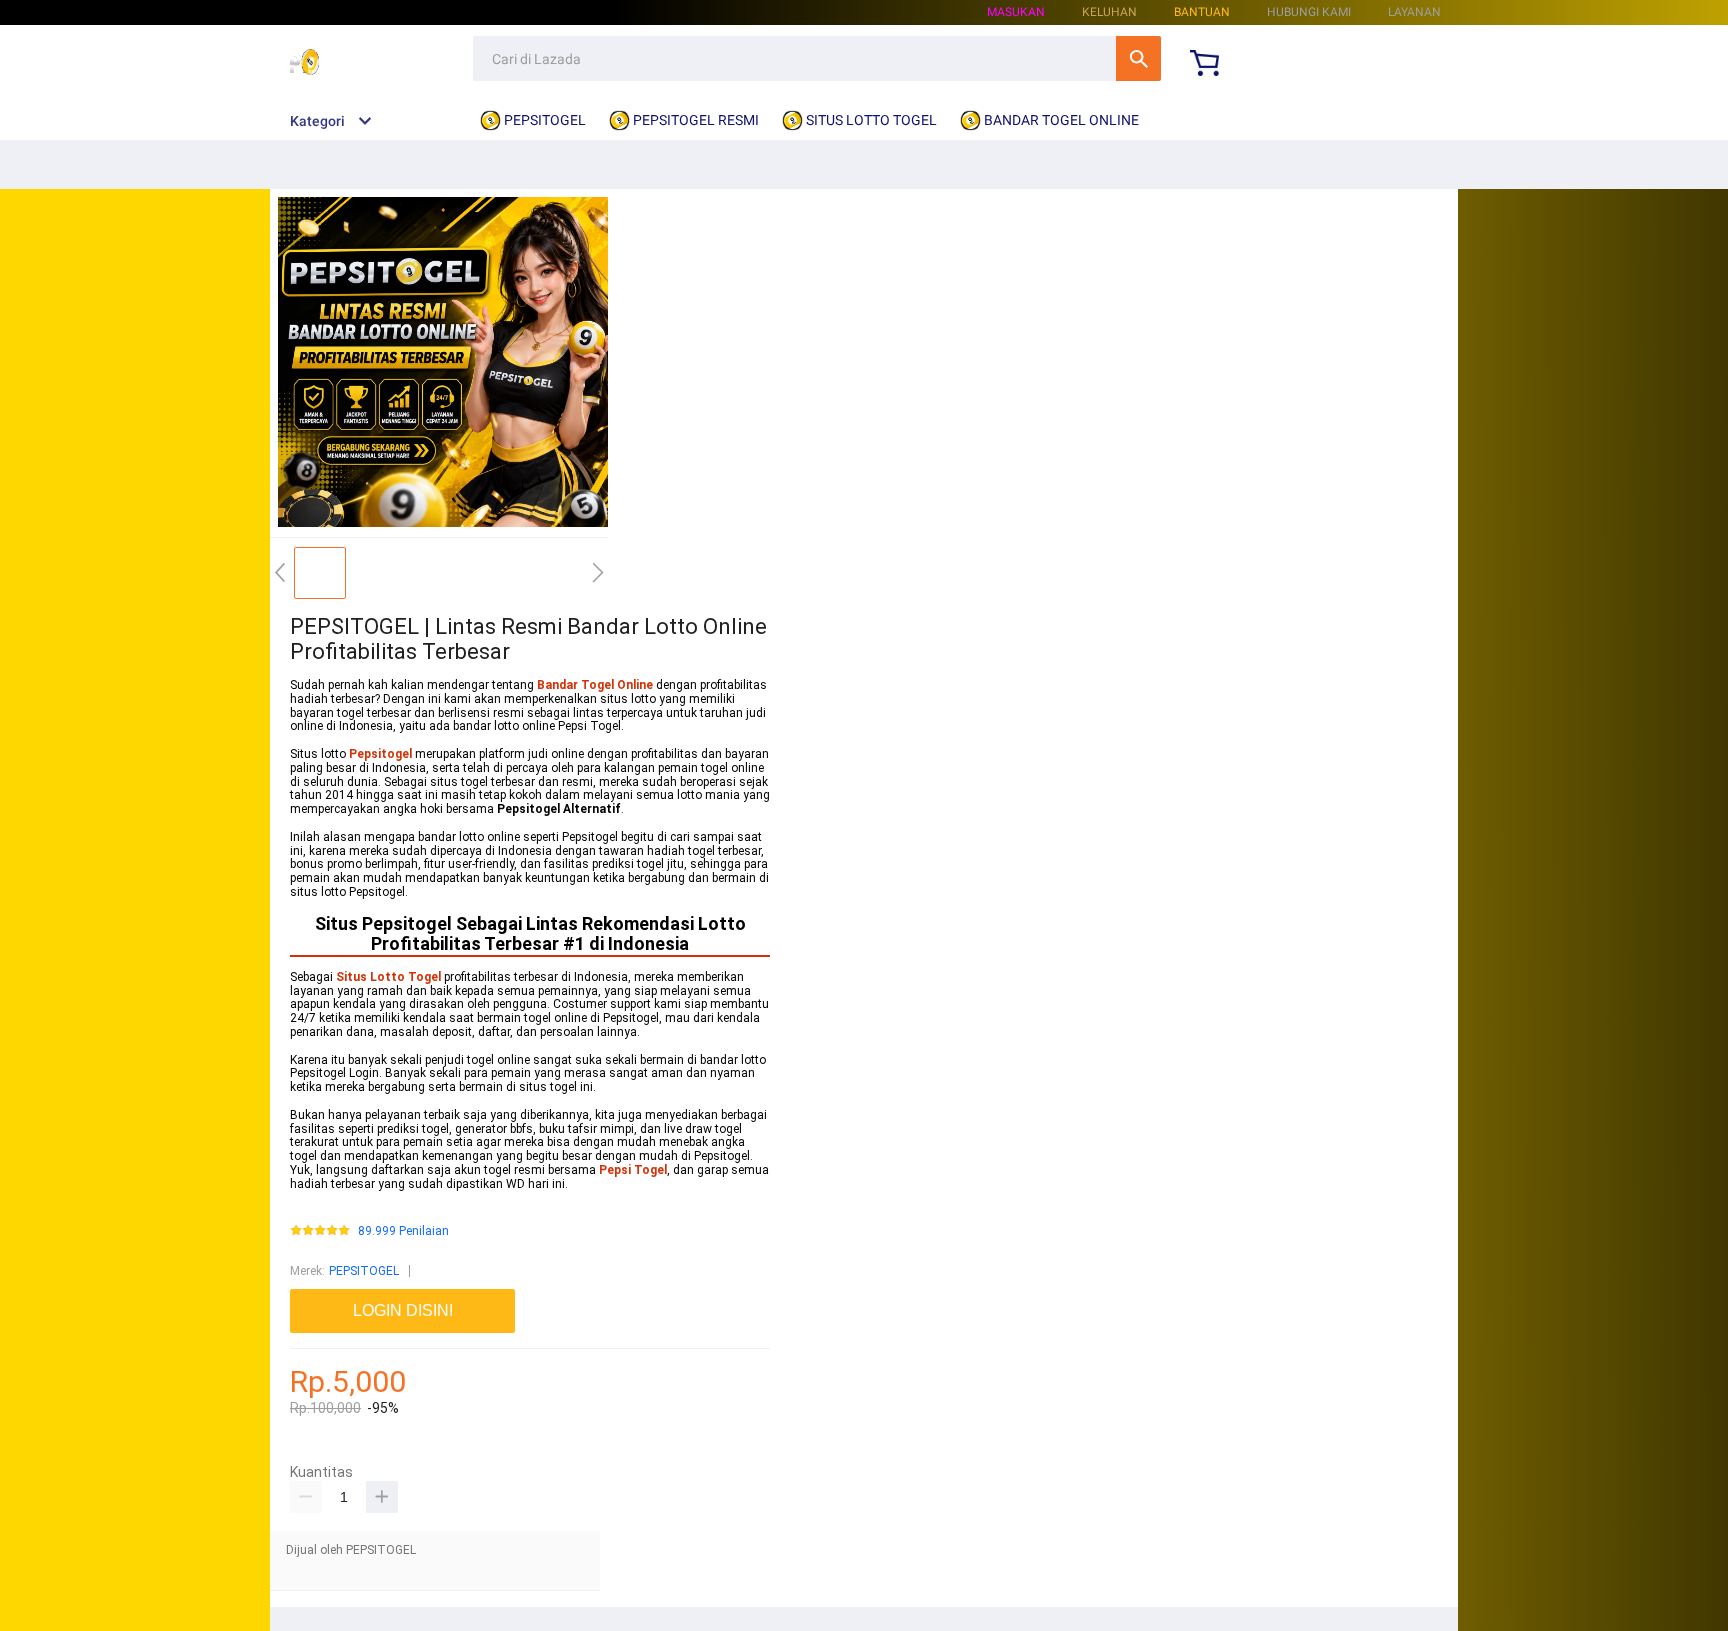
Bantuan (1202, 12)
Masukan (1016, 12)
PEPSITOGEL (364, 1271)
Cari (1138, 58)
